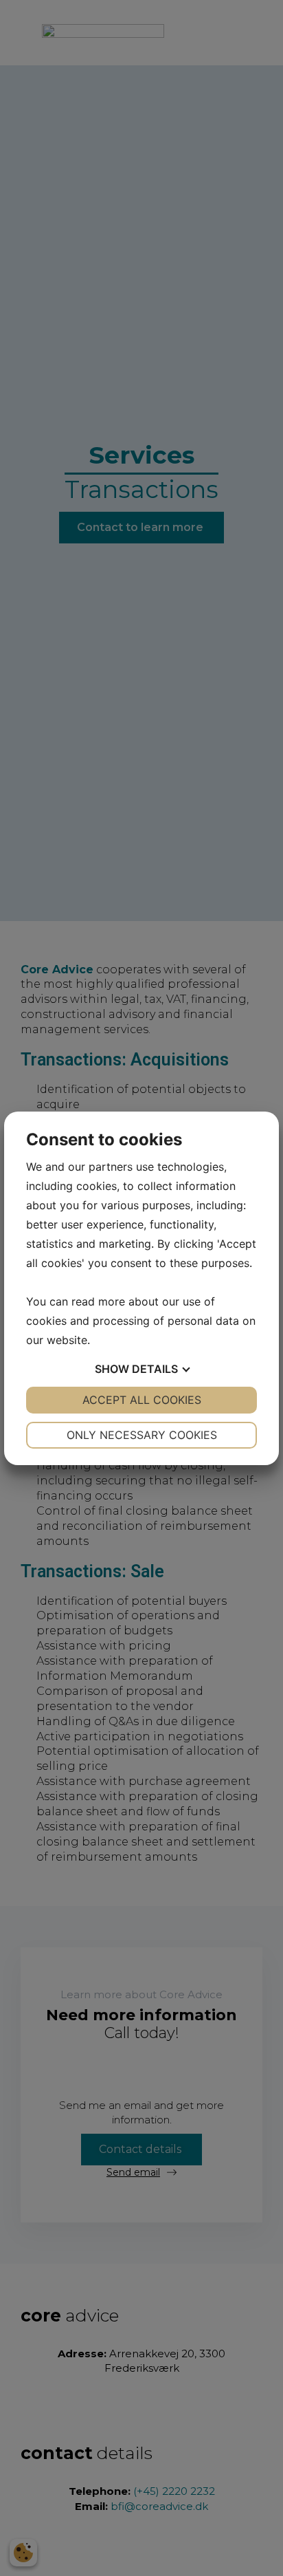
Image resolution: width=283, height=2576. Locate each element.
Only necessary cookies (142, 1435)
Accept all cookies (142, 1400)
